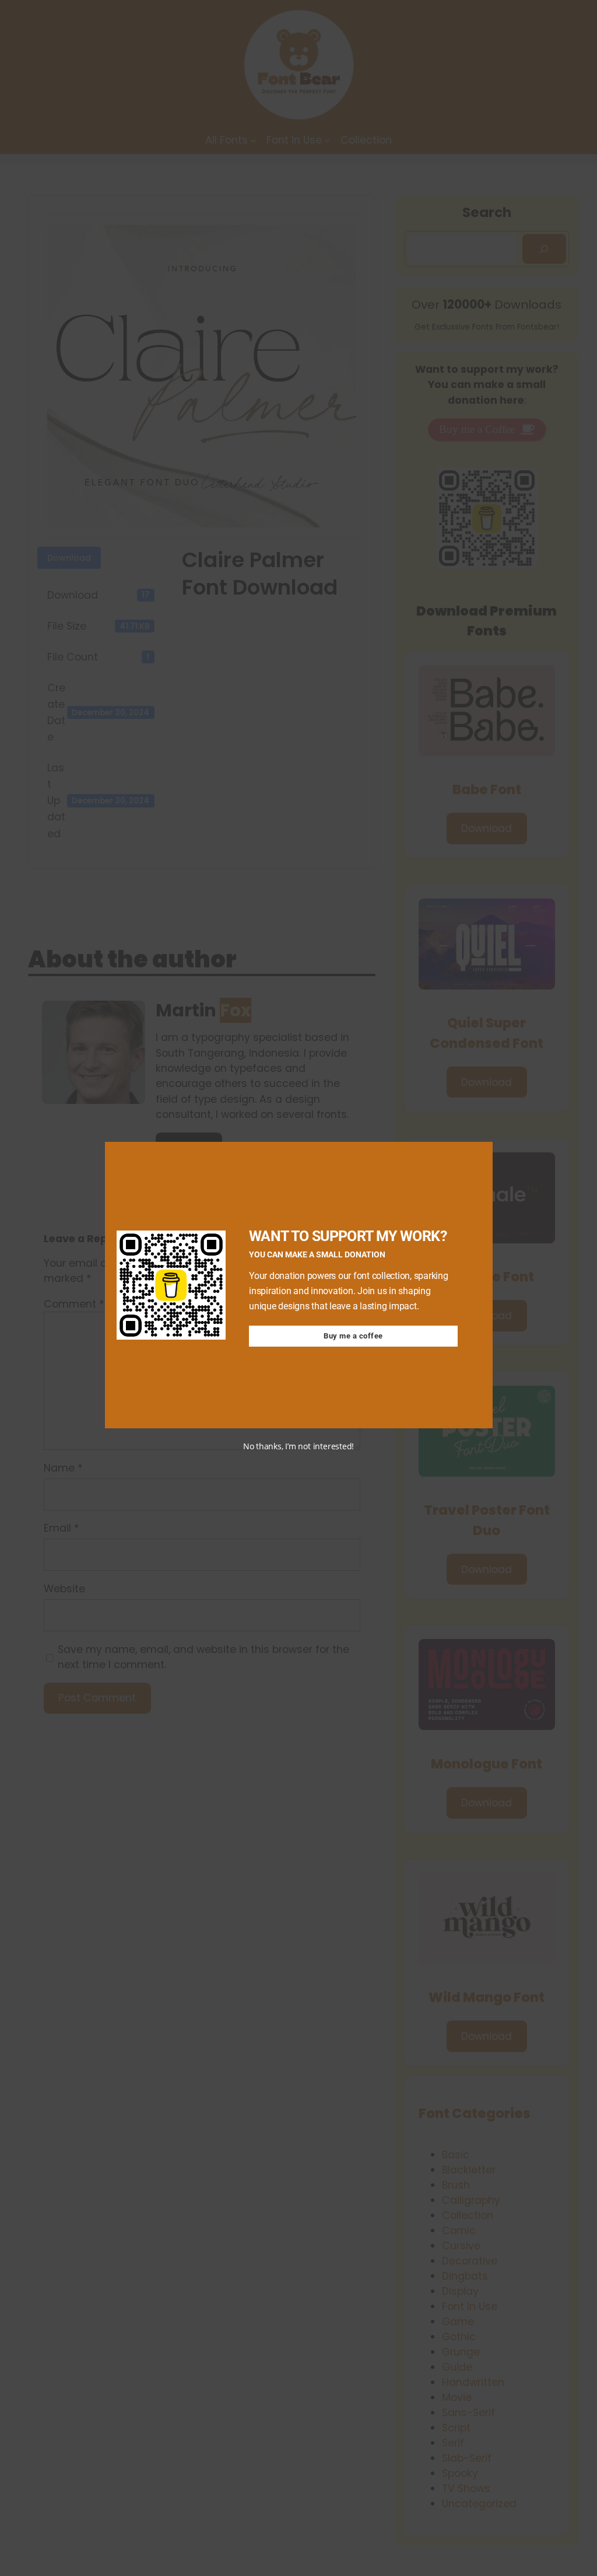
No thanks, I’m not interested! (298, 1446)
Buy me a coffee (353, 1336)
